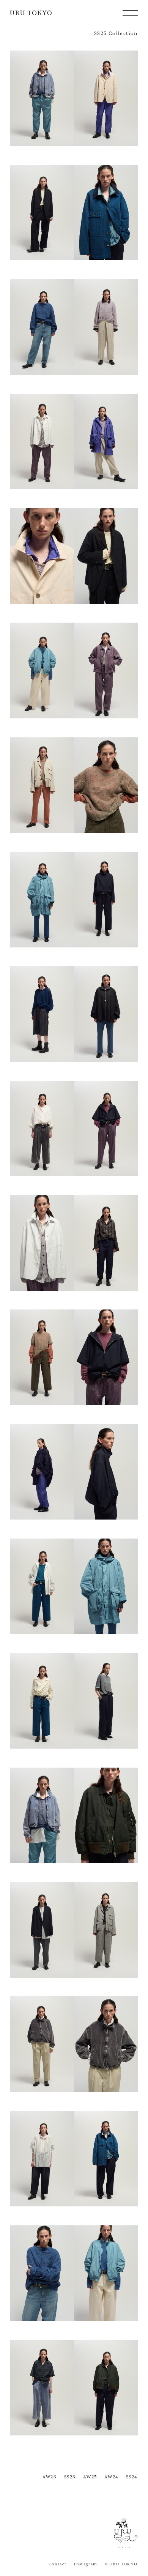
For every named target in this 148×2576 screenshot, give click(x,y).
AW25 (90, 2477)
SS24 (132, 2477)
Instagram (86, 2564)
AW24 (112, 2477)
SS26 (70, 2477)
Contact (58, 2564)
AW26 (50, 2477)
